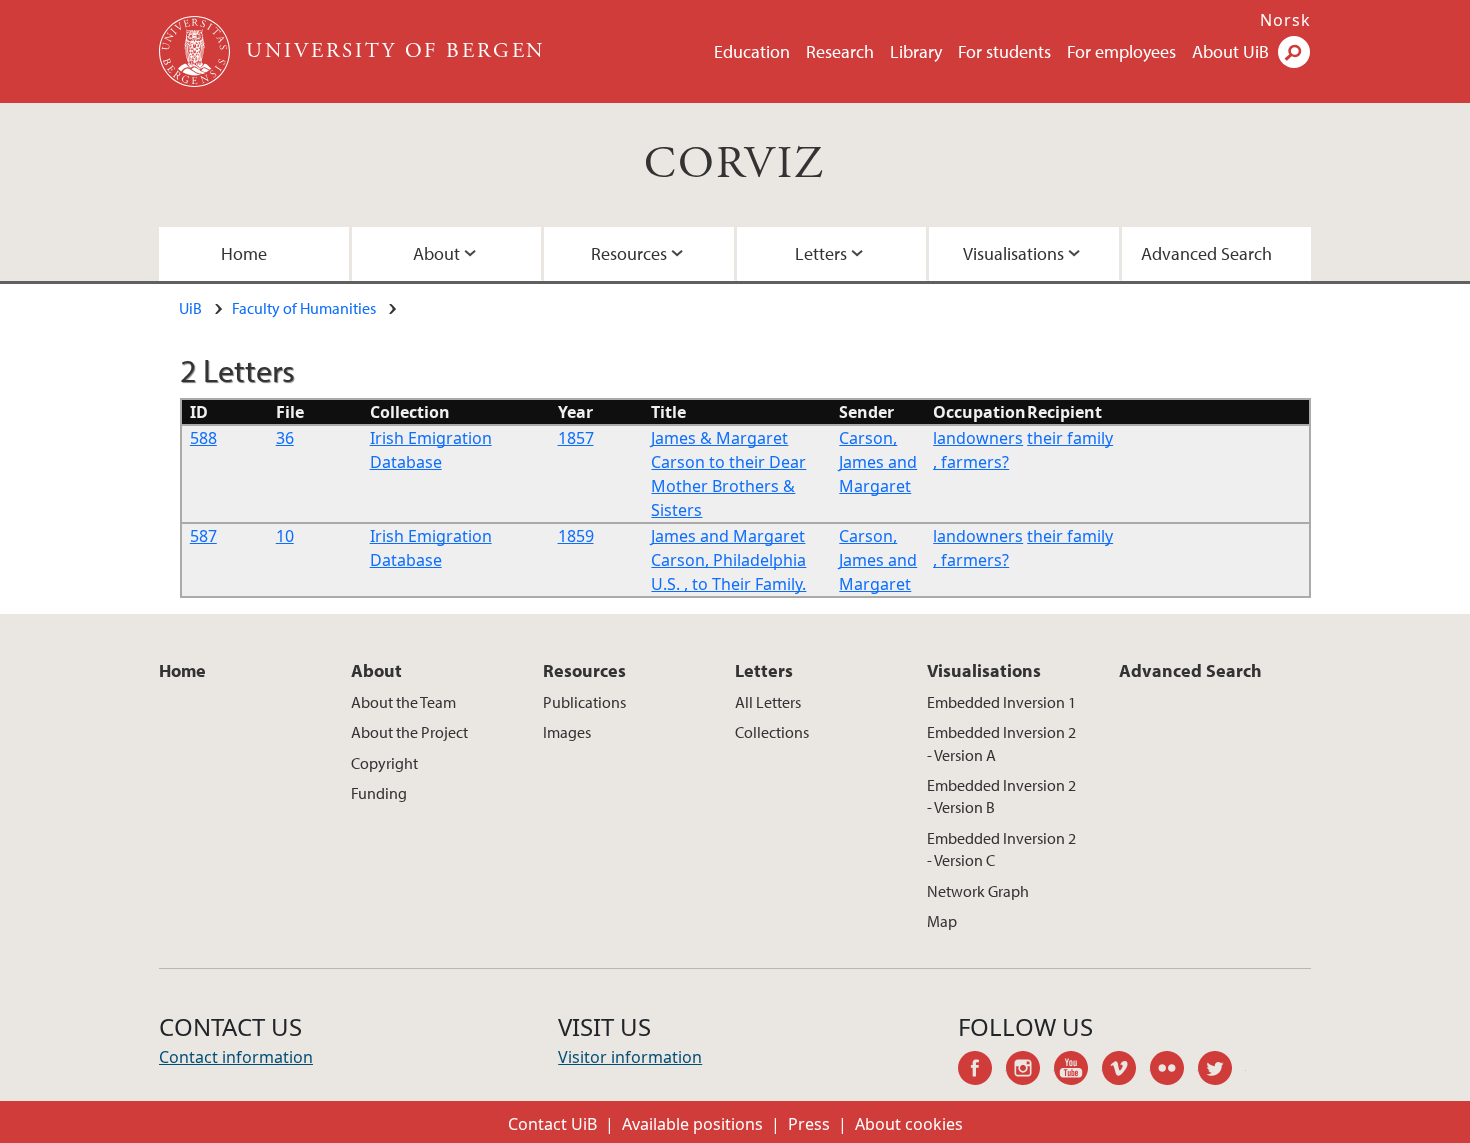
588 (203, 438)
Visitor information (630, 1057)
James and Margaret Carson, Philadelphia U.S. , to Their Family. (728, 560)
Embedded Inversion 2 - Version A (1001, 743)
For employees (1121, 51)
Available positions (692, 1124)
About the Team (403, 702)
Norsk (1285, 20)
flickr (1174, 1071)
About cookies (909, 1124)
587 (203, 536)
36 (285, 438)
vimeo (1126, 1071)
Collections (772, 732)
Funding (379, 793)
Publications (584, 702)
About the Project (409, 732)
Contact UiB (552, 1124)
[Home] (196, 51)
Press (809, 1124)
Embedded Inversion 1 (1001, 702)
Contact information (236, 1057)
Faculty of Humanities (304, 308)
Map (942, 921)
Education (752, 51)
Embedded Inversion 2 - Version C (1001, 849)
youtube (1078, 1071)
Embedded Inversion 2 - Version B (1001, 796)
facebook (982, 1071)
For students (1004, 51)
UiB (190, 308)
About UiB (1230, 51)
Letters (821, 253)
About (436, 253)
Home (244, 253)
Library (916, 51)
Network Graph (978, 891)
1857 (576, 438)
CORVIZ (734, 164)
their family (1070, 438)
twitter (1222, 1071)
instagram (1030, 1071)
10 (285, 536)
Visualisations (1013, 253)
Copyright (384, 763)
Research (840, 51)
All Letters (768, 702)
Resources (629, 253)
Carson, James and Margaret (878, 462)
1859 (576, 536)
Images (567, 732)
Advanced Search (1206, 253)
